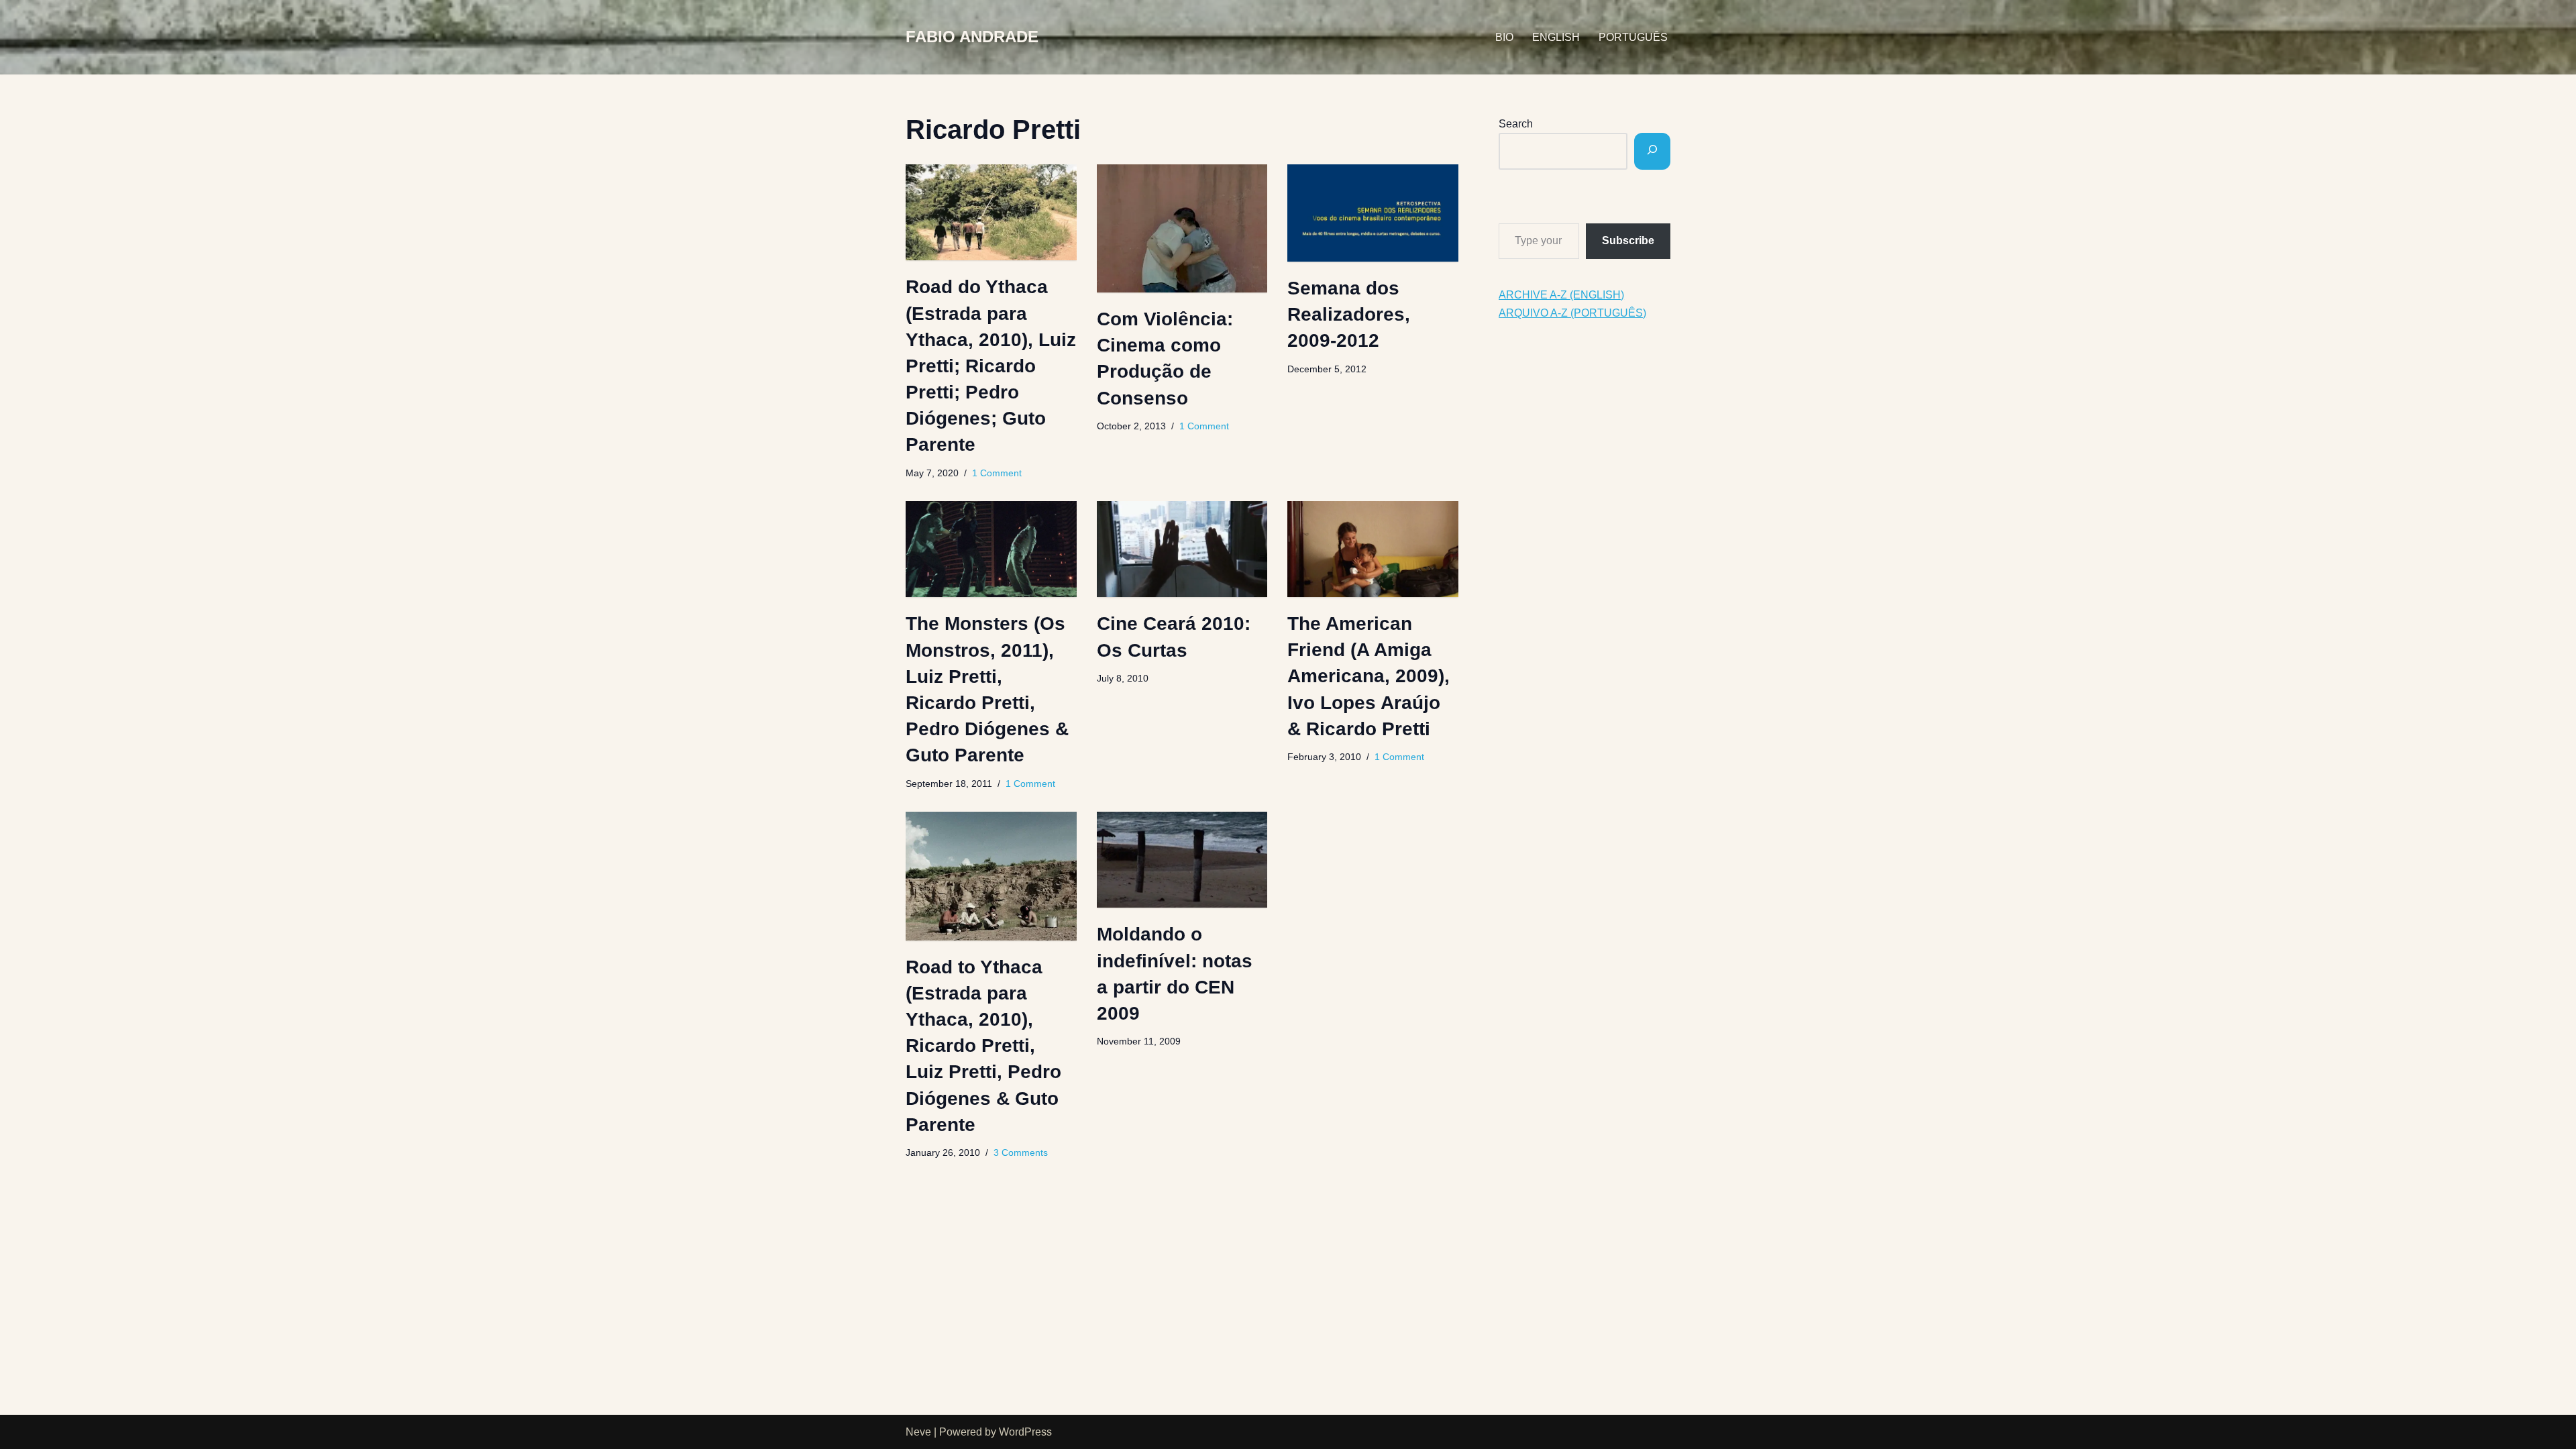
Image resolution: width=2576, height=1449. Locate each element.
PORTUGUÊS (1633, 37)
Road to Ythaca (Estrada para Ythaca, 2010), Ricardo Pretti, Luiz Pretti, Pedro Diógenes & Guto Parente (983, 1046)
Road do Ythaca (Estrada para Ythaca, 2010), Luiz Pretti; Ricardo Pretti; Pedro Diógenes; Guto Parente (991, 366)
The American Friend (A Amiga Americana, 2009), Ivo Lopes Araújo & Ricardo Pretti (1368, 676)
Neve (918, 1432)
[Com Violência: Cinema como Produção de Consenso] (1182, 228)
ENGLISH (1556, 37)
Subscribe (1628, 240)
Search (1516, 124)
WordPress (1025, 1432)
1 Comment (997, 473)
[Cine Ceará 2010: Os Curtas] (1182, 549)
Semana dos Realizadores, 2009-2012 (1349, 314)
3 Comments (1021, 1152)
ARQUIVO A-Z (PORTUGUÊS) (1572, 313)
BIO (1504, 37)
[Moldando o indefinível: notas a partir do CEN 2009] (1182, 860)
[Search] (1652, 151)
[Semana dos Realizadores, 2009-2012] (1373, 213)
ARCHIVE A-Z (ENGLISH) (1561, 295)
